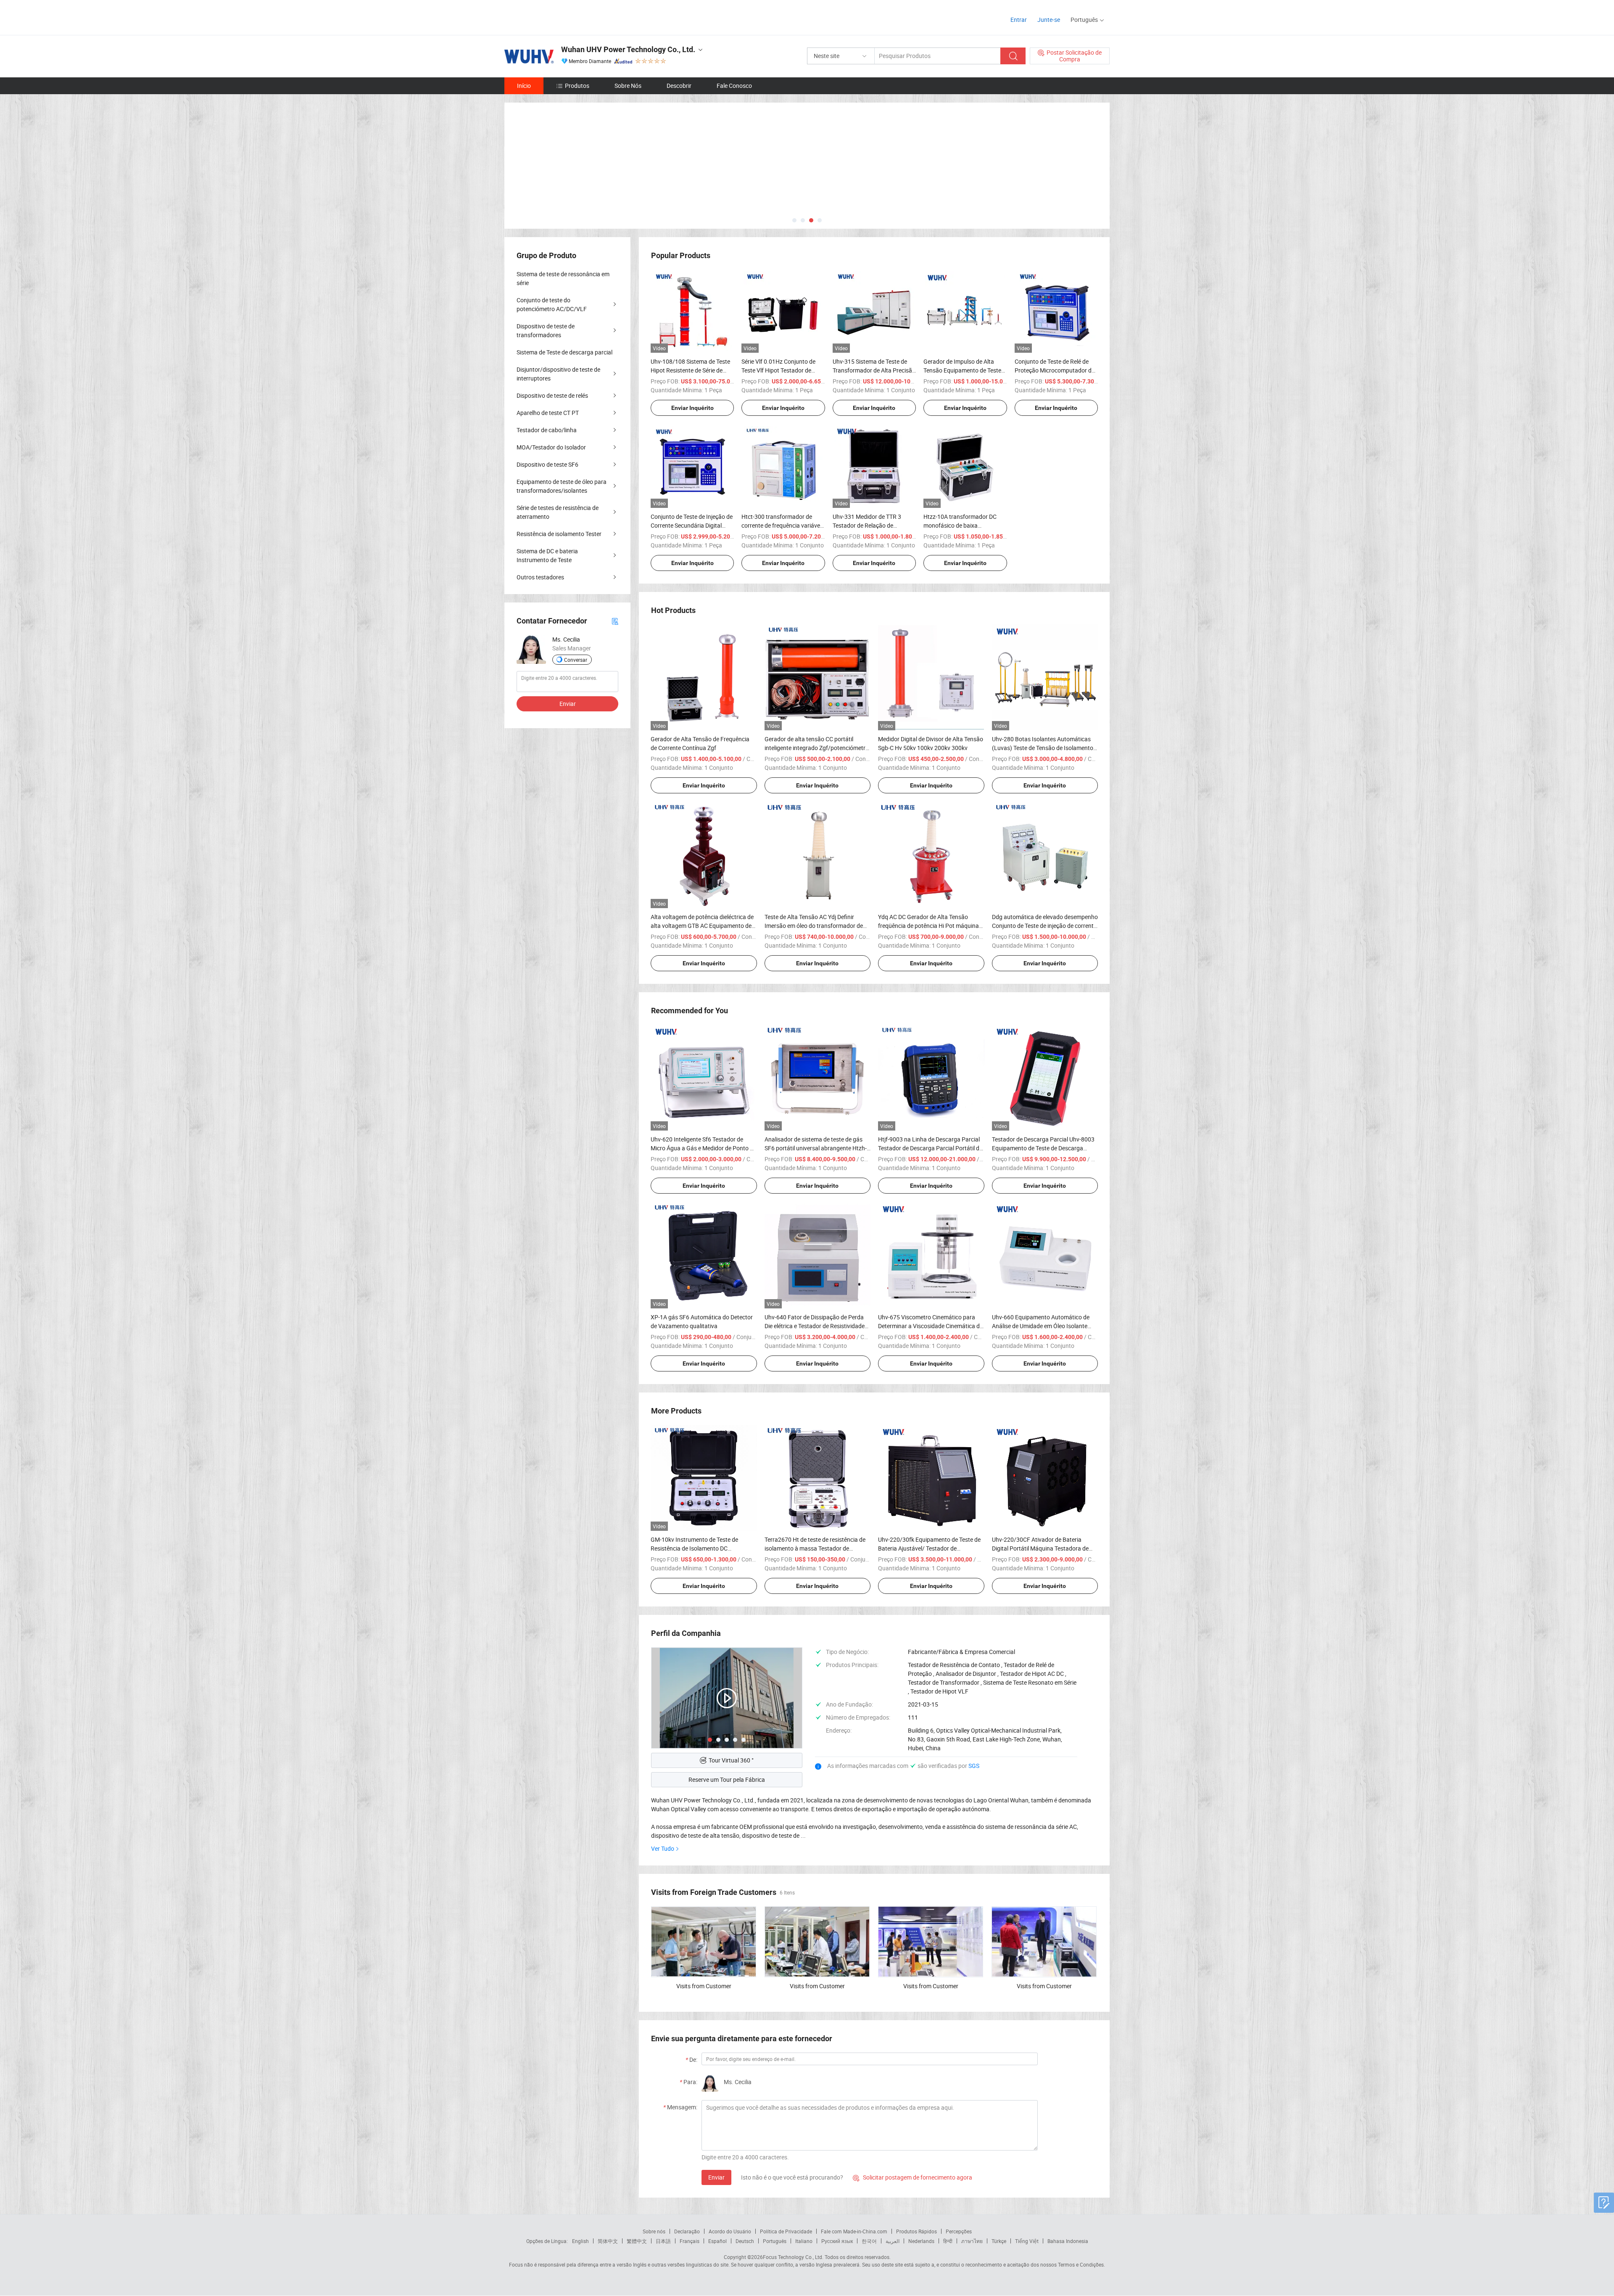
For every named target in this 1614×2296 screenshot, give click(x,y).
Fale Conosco (734, 86)
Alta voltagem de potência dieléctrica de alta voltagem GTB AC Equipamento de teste (702, 926)
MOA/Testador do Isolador (551, 447)
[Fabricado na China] (558, 17)
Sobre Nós (628, 86)
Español (717, 2241)
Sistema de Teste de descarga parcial (564, 352)
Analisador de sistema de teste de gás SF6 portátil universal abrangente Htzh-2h (816, 1148)
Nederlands (921, 2241)
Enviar (716, 2177)
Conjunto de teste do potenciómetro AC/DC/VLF (552, 304)
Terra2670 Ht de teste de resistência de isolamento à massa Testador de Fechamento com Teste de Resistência (815, 1548)
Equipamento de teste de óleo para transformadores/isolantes (562, 486)
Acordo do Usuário (730, 2231)
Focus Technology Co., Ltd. (793, 2257)
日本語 (663, 2241)
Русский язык (837, 2241)
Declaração (687, 2231)
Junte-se (1049, 20)
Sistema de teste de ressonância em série (563, 278)
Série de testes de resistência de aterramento (558, 512)
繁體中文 (637, 2241)
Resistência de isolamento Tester (559, 534)
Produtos (577, 86)
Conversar (576, 660)
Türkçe (999, 2241)
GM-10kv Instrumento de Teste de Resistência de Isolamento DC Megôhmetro (694, 1548)
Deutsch (745, 2241)
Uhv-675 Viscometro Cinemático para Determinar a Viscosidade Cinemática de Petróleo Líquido (930, 1326)
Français (690, 2241)
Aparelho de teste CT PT (548, 413)
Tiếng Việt (1027, 2241)
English (580, 2241)
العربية (893, 2241)
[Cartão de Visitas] (615, 621)
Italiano (804, 2241)
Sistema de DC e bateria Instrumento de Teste (547, 555)
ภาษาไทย (972, 2241)
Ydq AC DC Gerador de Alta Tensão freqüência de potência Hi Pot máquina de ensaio (928, 926)
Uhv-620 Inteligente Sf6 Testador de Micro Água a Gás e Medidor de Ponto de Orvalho (703, 1148)
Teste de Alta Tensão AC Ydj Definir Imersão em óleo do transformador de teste (814, 926)
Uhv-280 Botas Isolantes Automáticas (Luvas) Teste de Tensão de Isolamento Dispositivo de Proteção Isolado (1043, 748)
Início (524, 86)
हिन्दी (948, 2241)
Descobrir (679, 86)
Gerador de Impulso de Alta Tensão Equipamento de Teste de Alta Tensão (962, 370)
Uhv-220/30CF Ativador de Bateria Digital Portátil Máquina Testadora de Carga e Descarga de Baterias (1040, 1548)
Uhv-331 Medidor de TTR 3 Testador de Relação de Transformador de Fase (867, 525)
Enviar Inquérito (692, 408)
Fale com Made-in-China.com (854, 2231)
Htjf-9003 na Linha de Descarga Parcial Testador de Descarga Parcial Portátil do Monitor (930, 1148)
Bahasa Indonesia (1068, 2241)
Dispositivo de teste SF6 (547, 464)
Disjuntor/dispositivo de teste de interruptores (558, 374)
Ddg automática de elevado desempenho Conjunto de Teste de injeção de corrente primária (1045, 926)
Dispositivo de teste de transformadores (546, 330)
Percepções (959, 2231)
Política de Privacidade (786, 2231)
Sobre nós (654, 2231)
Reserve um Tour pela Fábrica (727, 1779)
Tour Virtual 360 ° (731, 1760)
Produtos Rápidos (916, 2231)
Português (775, 2241)
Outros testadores (540, 577)
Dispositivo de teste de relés (552, 395)
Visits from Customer (704, 1986)
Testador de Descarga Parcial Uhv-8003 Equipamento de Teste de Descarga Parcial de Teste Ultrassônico (1043, 1148)
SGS (974, 1766)
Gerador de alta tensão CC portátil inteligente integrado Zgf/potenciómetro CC (817, 748)
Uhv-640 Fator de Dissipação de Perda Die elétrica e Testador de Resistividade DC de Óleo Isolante (815, 1326)
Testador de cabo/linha (547, 430)
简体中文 (608, 2241)
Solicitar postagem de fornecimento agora (912, 2177)
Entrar (1019, 20)
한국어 (869, 2241)
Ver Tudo (663, 1848)
